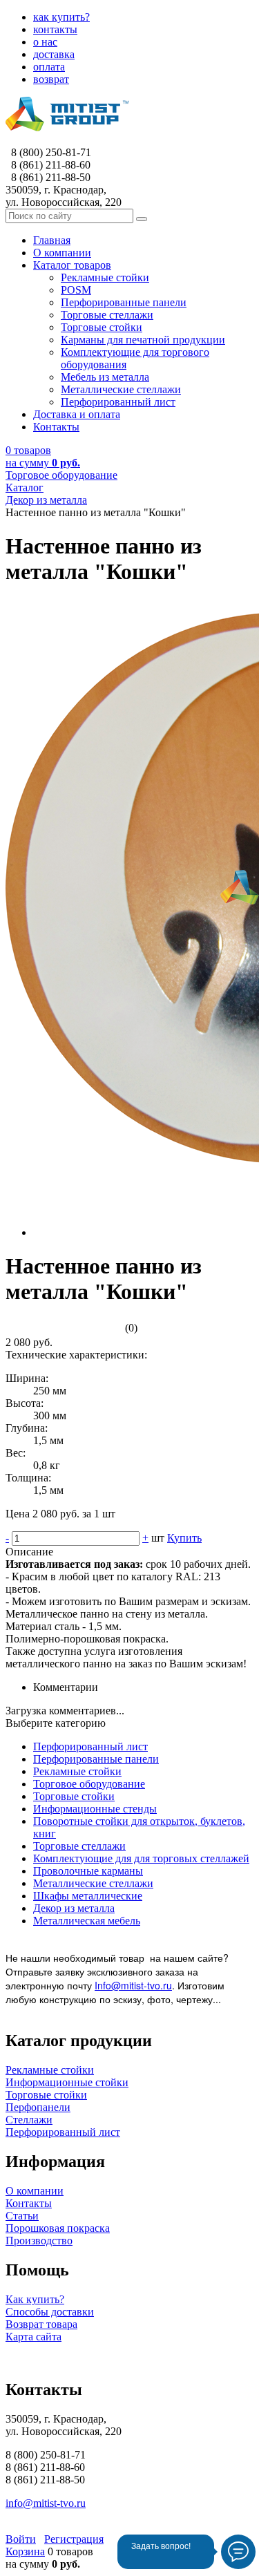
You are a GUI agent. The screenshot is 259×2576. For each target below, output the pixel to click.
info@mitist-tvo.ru (46, 2503)
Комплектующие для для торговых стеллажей (141, 1858)
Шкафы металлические (88, 1896)
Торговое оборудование (89, 1784)
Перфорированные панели (96, 1759)
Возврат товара (41, 2324)
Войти (21, 2539)
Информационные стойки (67, 2082)
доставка (54, 54)
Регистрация (74, 2539)
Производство (39, 2241)
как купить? (61, 17)
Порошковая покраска (58, 2228)
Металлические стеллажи (93, 1883)
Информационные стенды (95, 1809)
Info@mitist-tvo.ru (133, 1985)
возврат (51, 79)
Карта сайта (33, 2337)
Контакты (29, 2203)
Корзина (25, 2551)
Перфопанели (38, 2107)
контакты (55, 29)
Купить (184, 1538)
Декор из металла (74, 1908)
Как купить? (35, 2299)
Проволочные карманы (88, 1871)
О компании (35, 2191)
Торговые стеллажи (79, 1846)
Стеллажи (29, 2120)
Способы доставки (50, 2312)
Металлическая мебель (87, 1921)
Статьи (22, 2216)
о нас (45, 42)
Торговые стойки (74, 1796)
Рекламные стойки (77, 1771)
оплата (49, 67)
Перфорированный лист (90, 1746)
